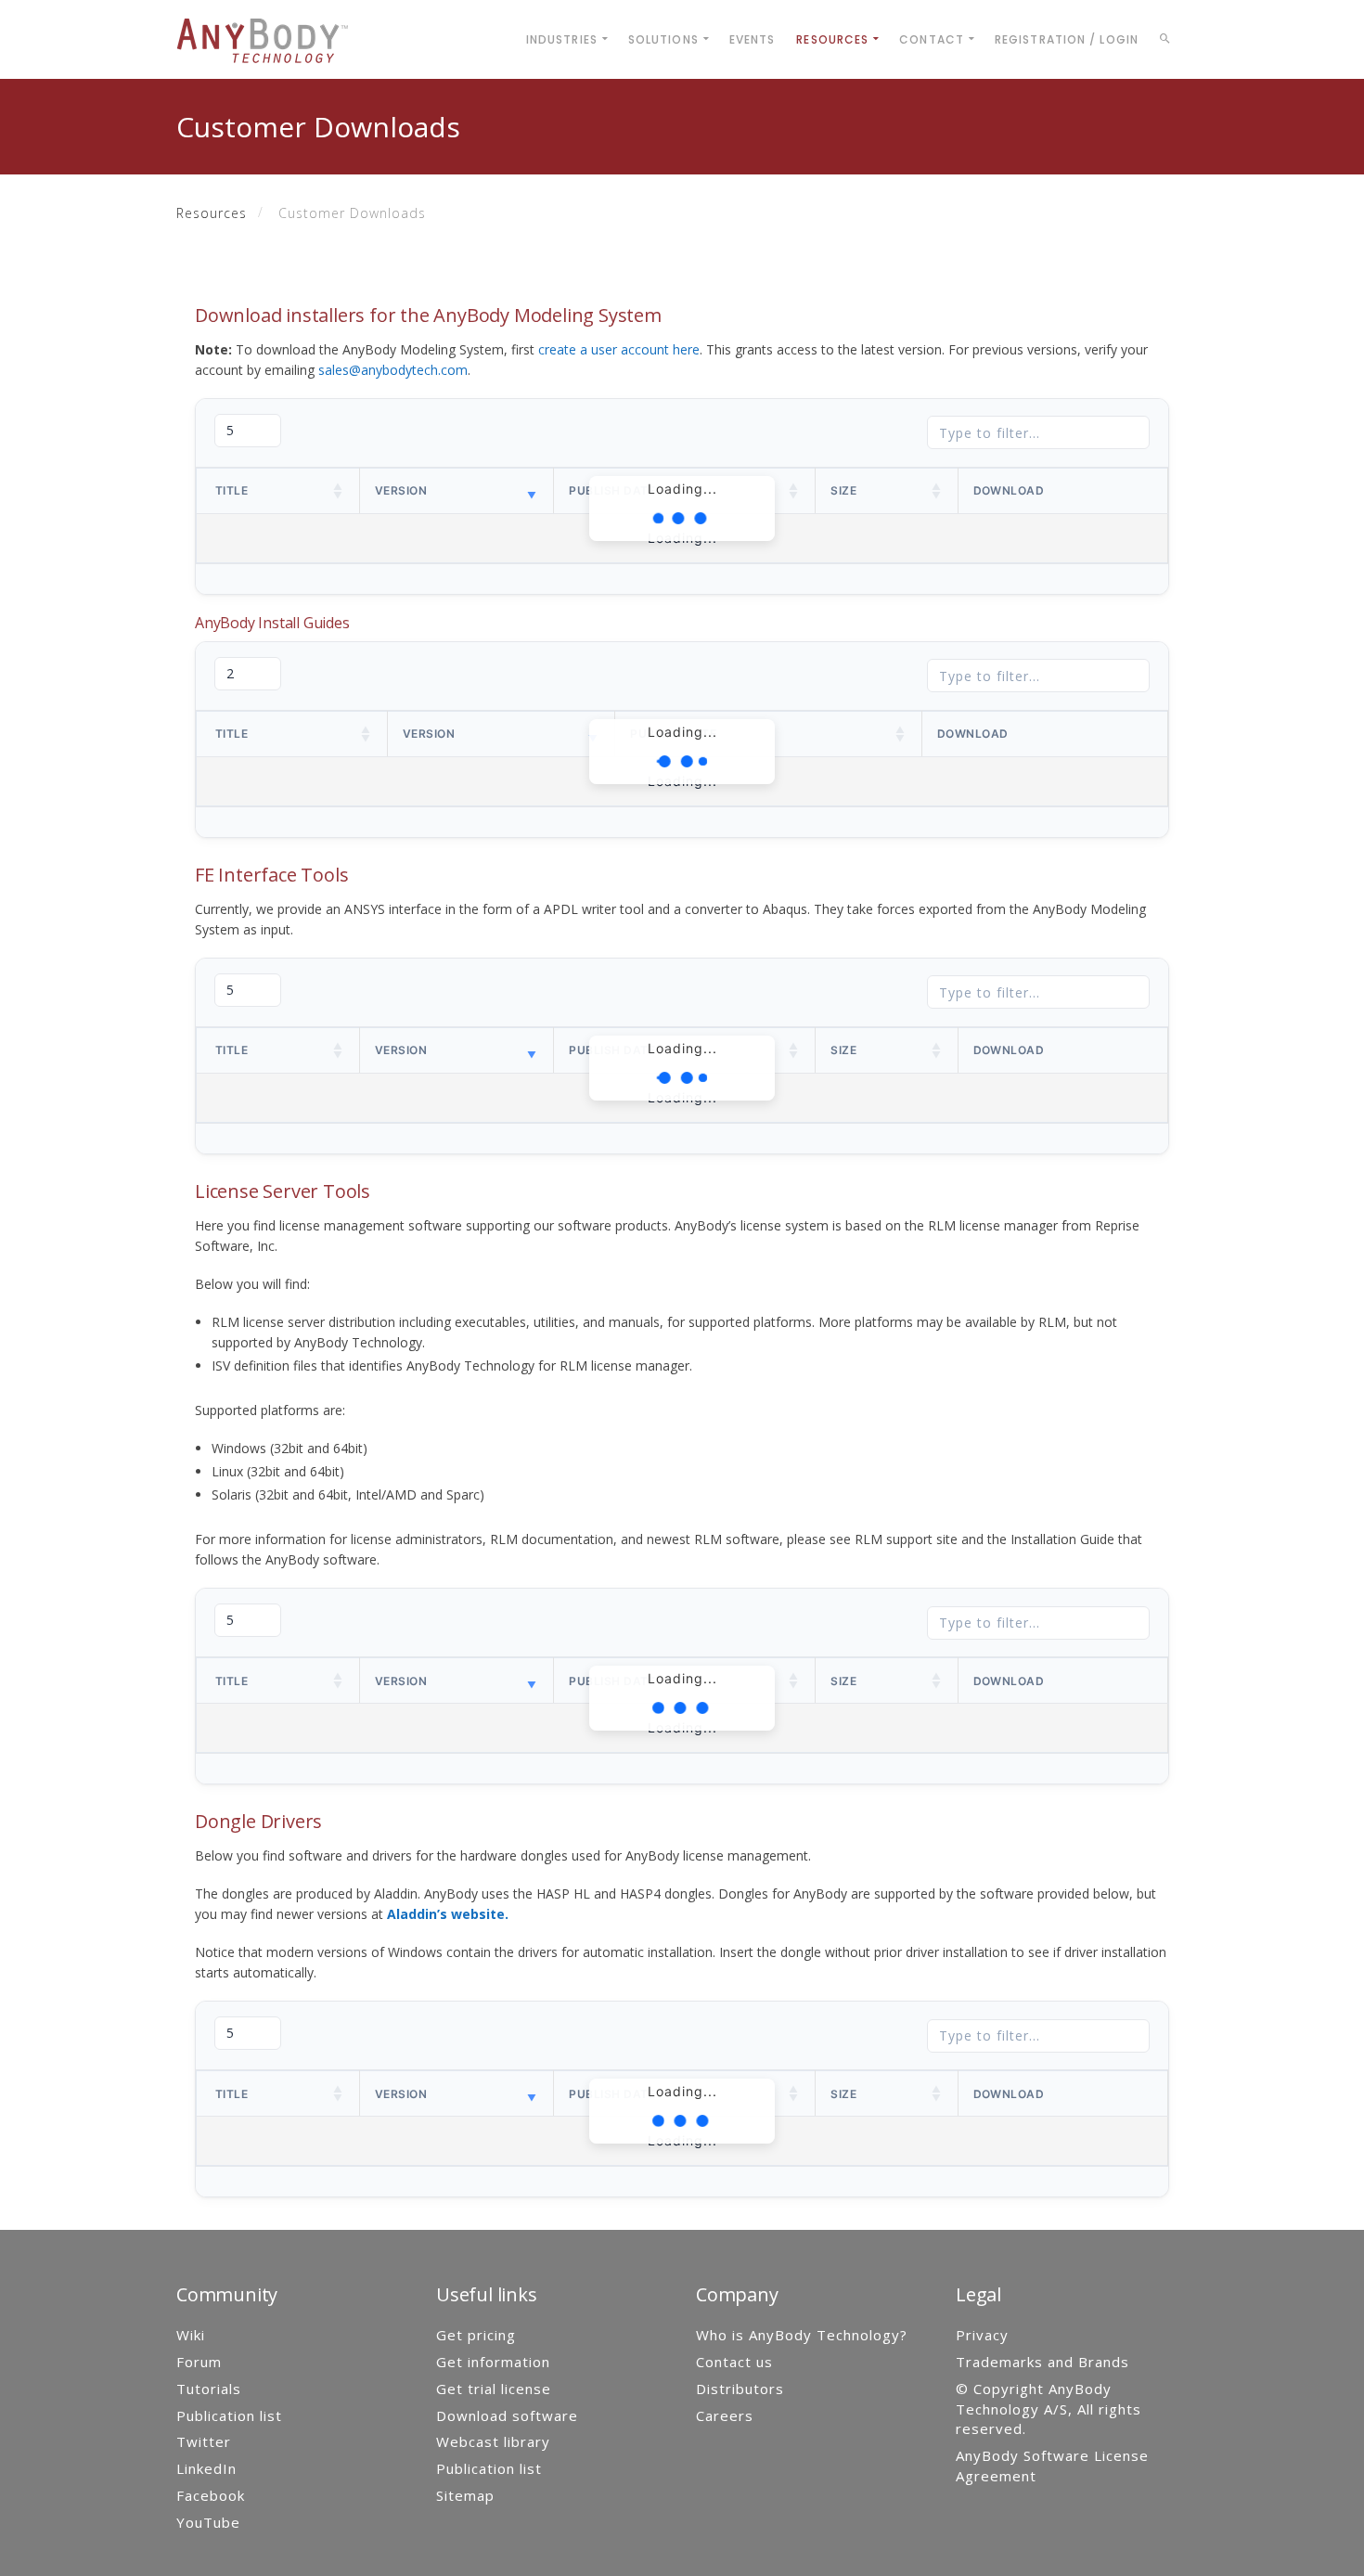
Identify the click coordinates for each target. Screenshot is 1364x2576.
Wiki (191, 2335)
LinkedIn (206, 2468)
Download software (507, 2415)
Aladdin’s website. (448, 1914)
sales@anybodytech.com (393, 370)
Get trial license (494, 2389)
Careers (725, 2415)
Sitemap (465, 2495)
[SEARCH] (1168, 42)
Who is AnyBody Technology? (802, 2335)
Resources (212, 213)
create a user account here (619, 349)
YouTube (208, 2522)
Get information (493, 2362)
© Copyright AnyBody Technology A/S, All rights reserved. (1049, 2409)
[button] (339, 491)
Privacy (982, 2335)
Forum (199, 2362)
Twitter (204, 2441)
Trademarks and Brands (1042, 2362)
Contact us (734, 2362)
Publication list (229, 2415)
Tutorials (209, 2389)
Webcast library (493, 2441)
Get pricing (476, 2335)
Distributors (740, 2389)
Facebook (211, 2495)
